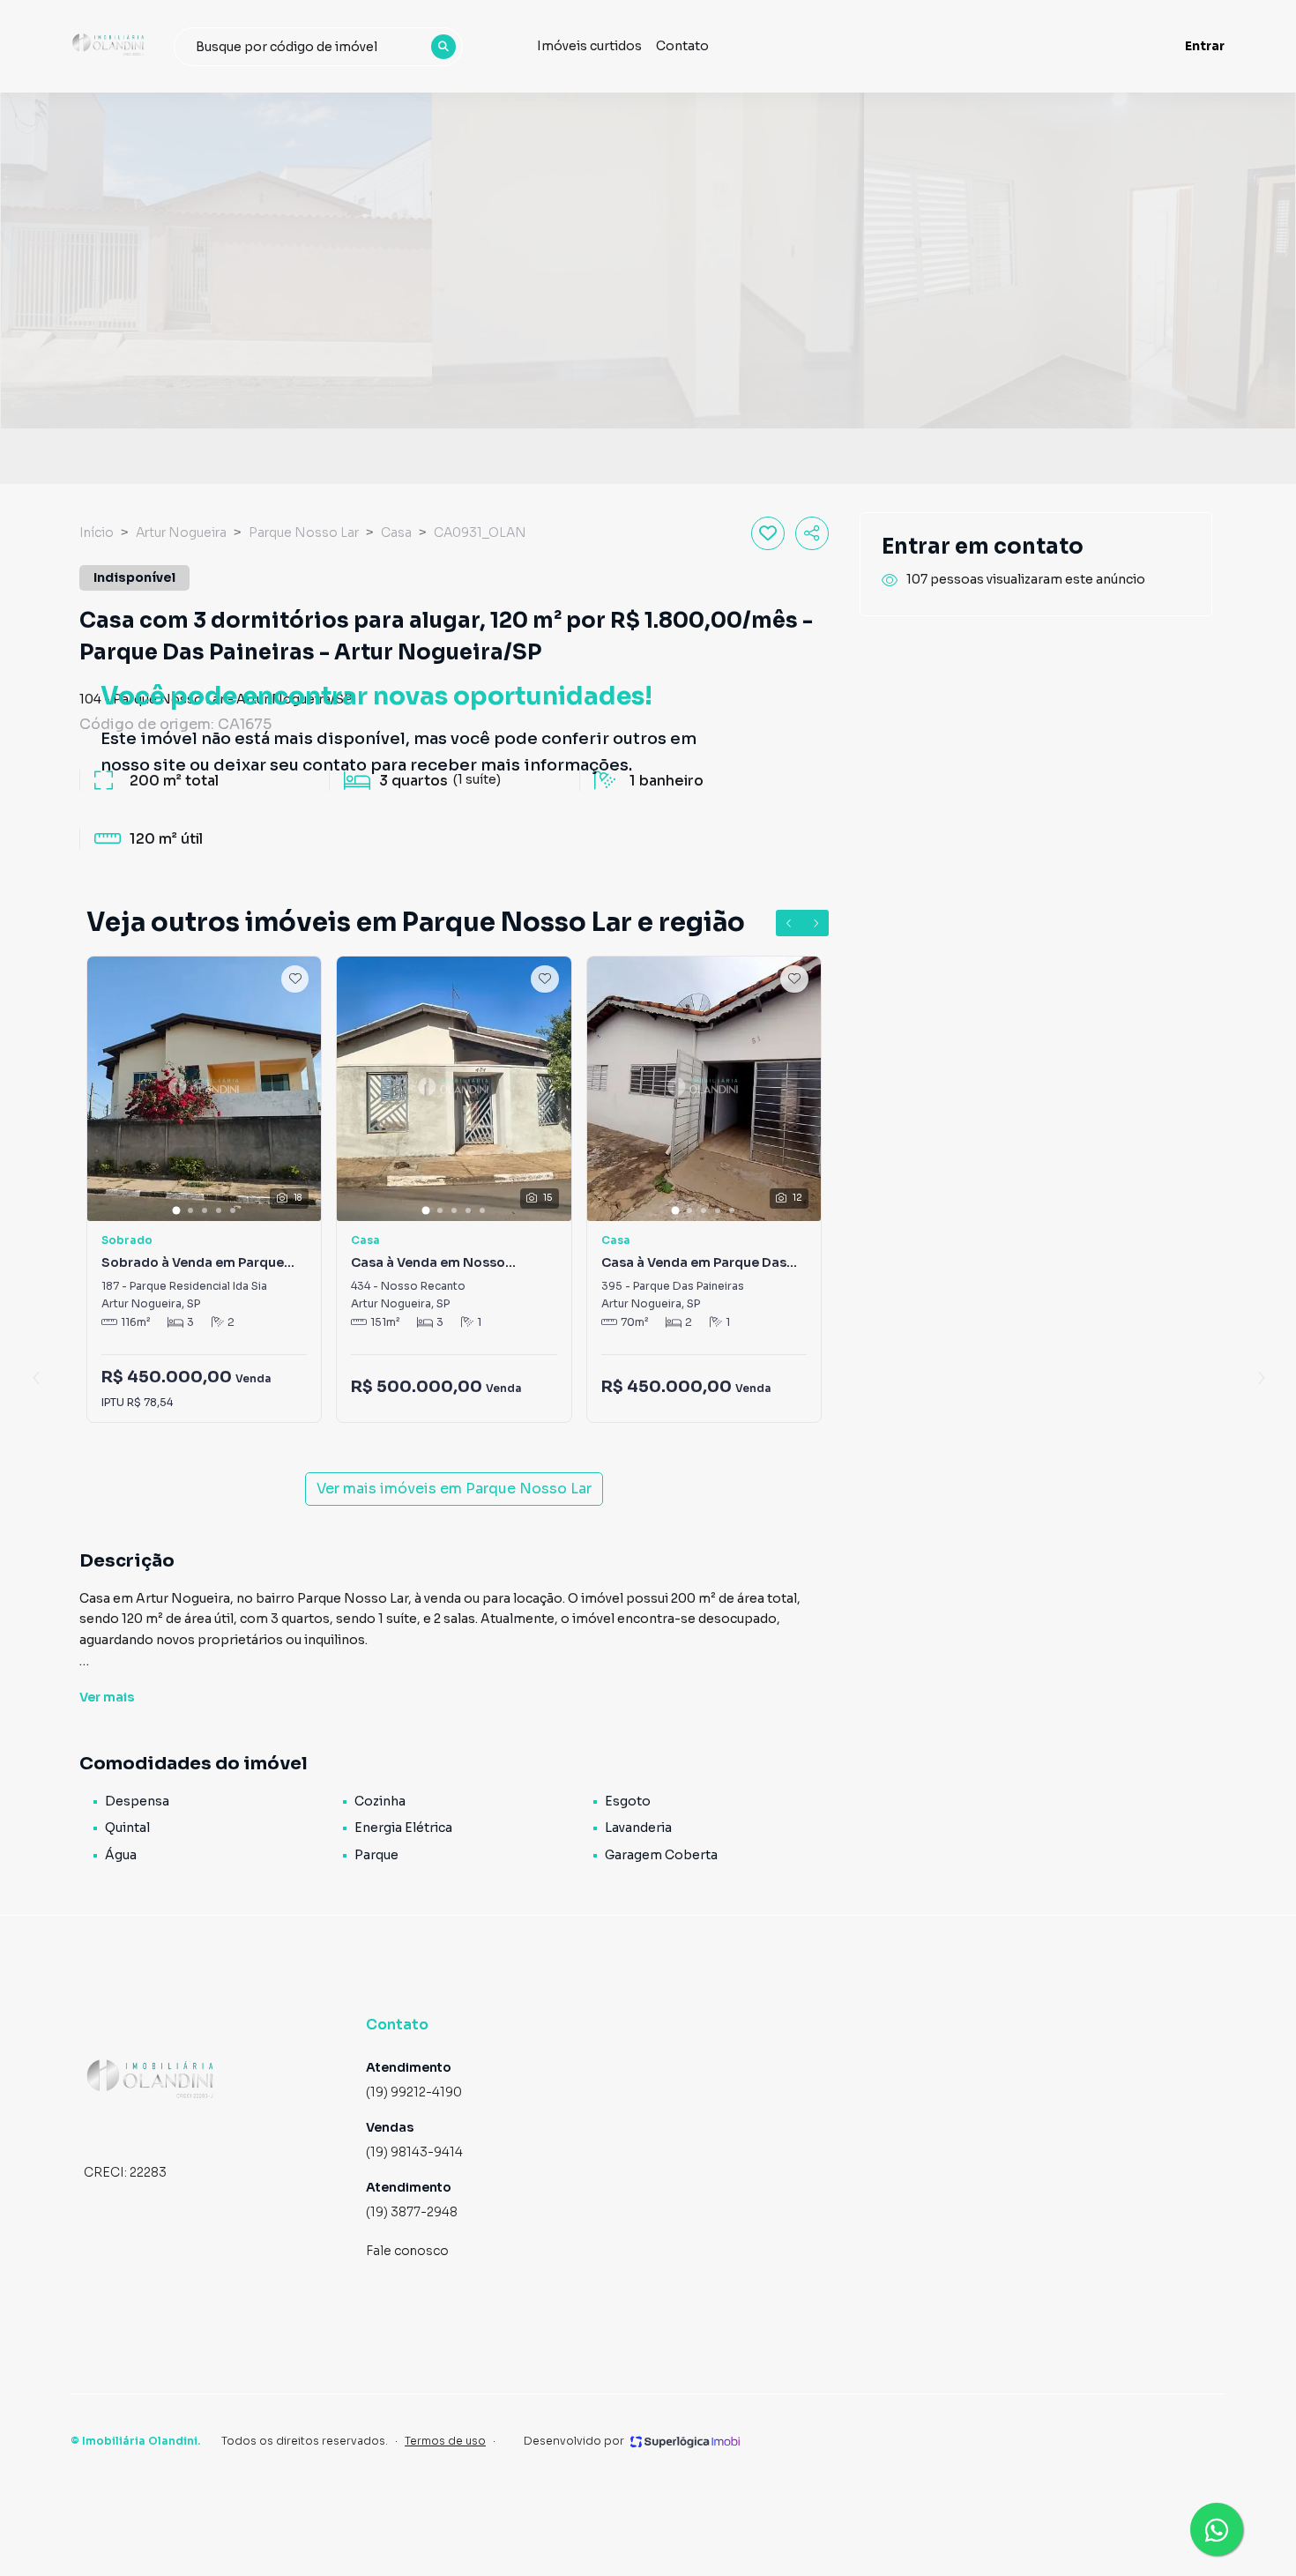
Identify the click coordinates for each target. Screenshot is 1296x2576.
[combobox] (318, 47)
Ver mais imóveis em (454, 1489)
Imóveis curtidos (589, 46)
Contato (682, 46)
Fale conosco (407, 2251)
